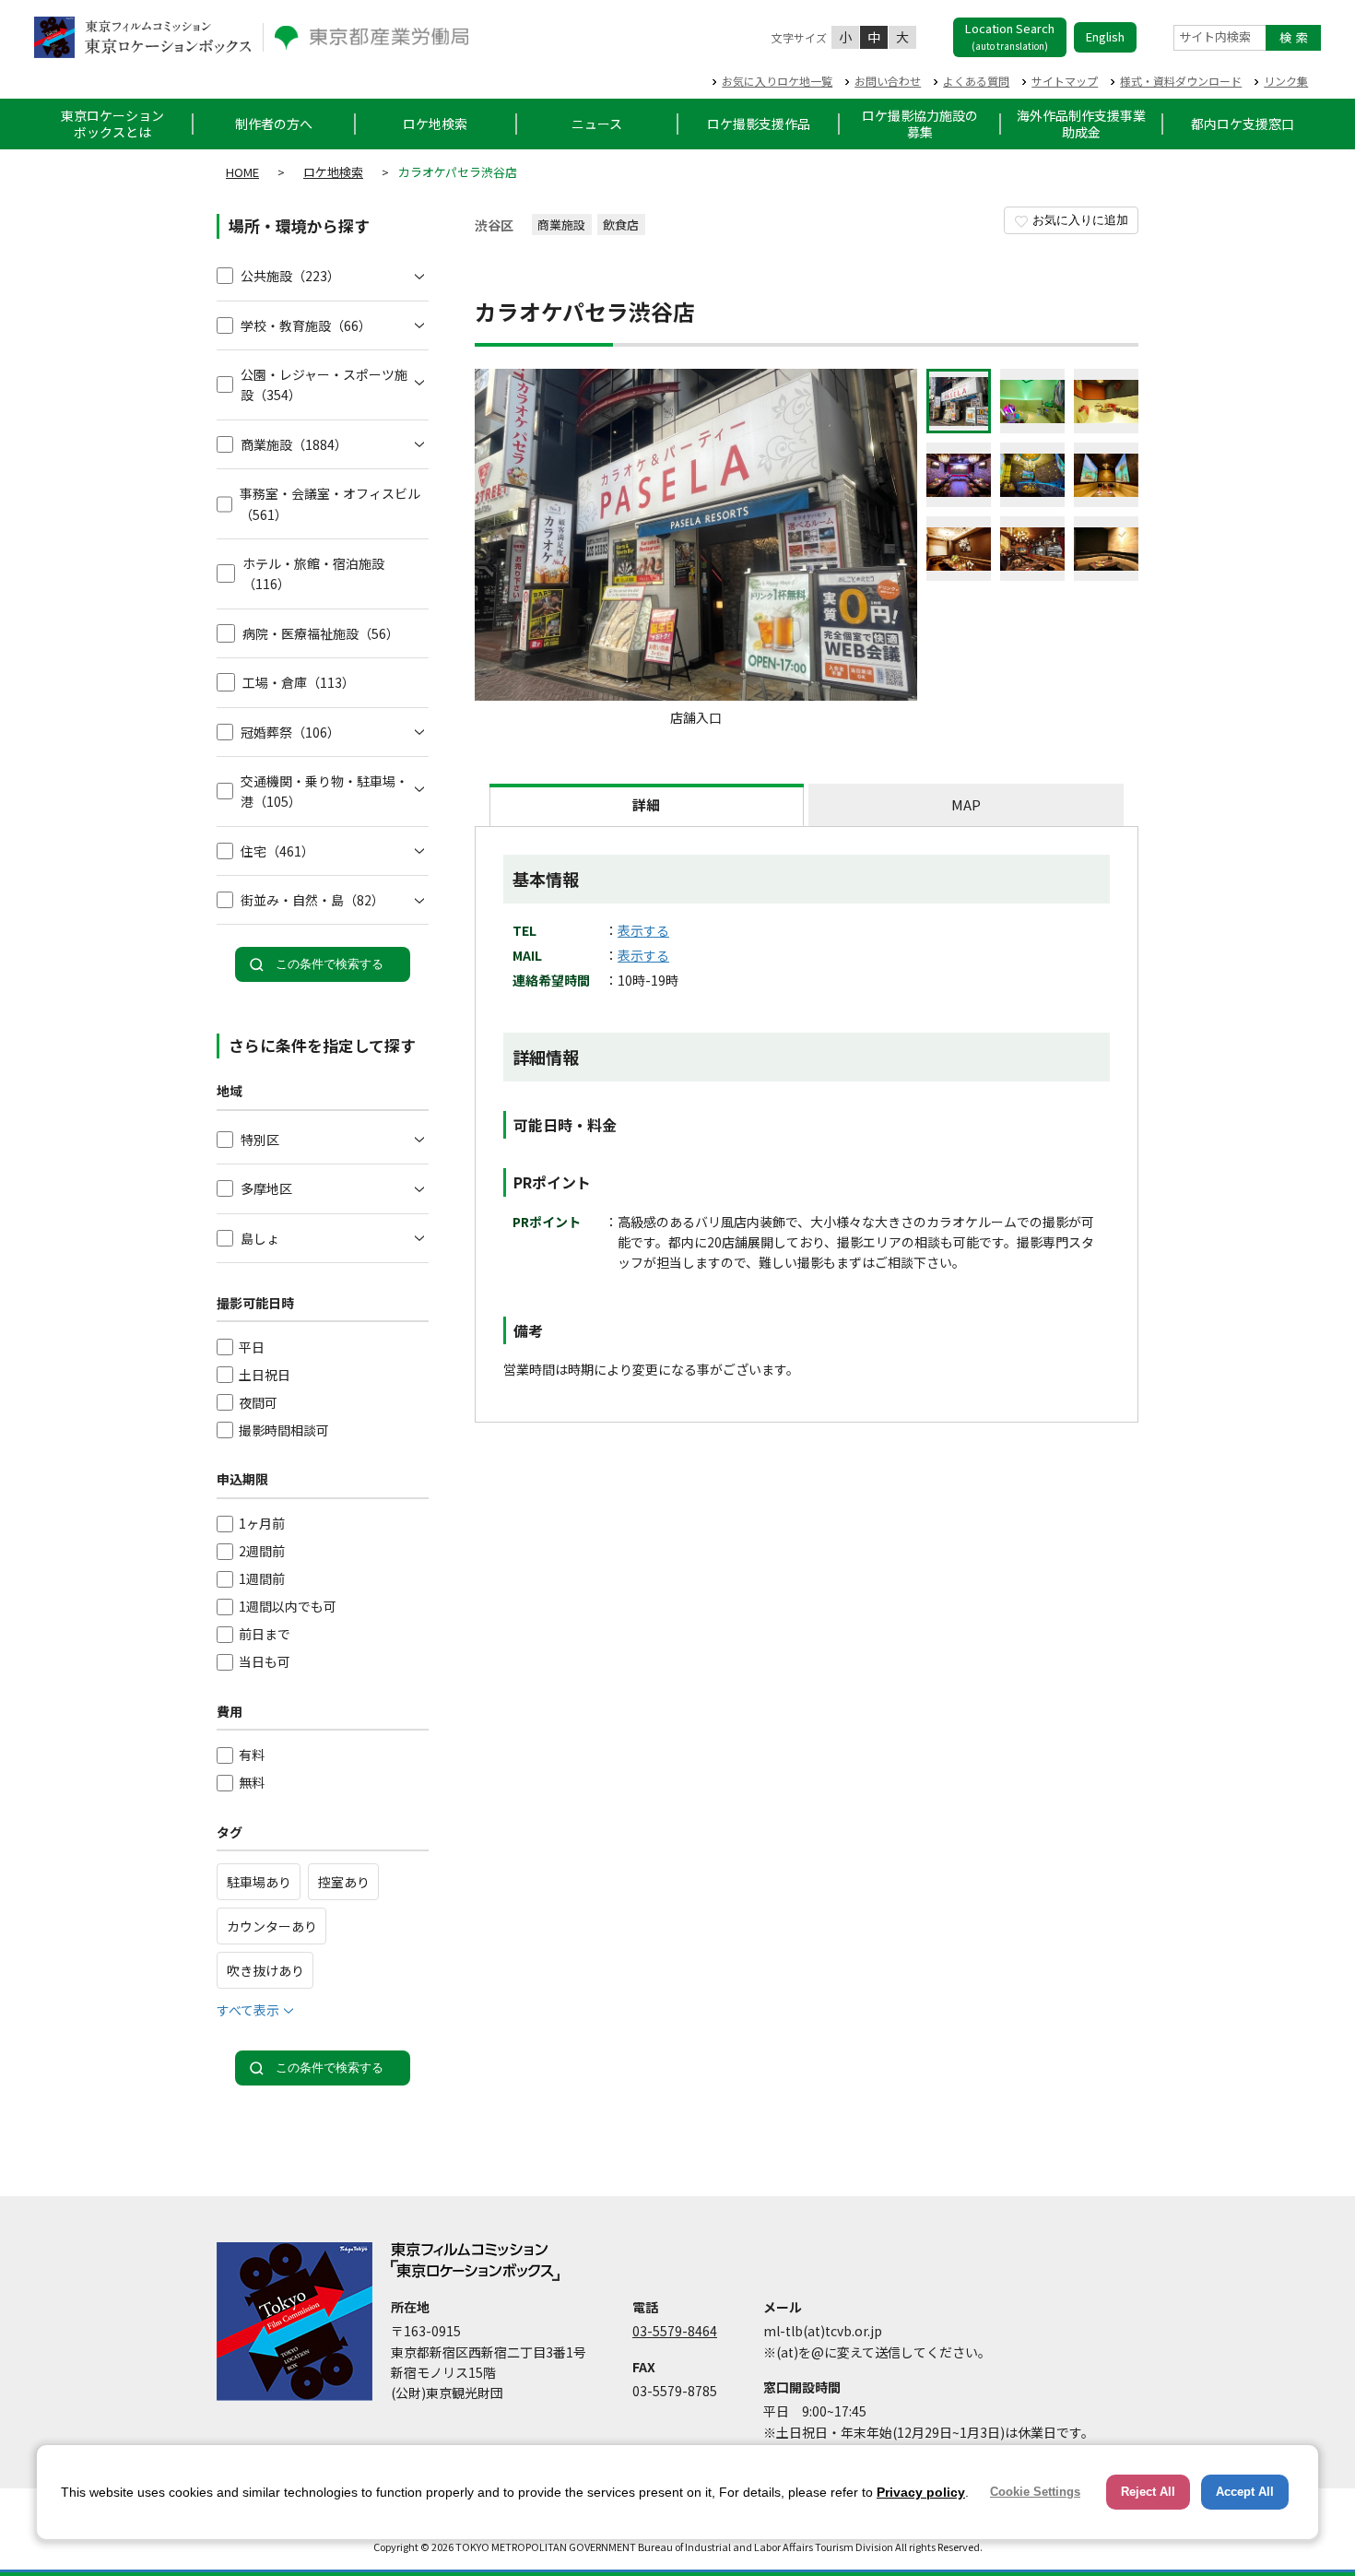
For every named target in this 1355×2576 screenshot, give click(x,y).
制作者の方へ (274, 124)
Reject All (1148, 2492)
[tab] (647, 805)
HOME (242, 172)
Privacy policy (921, 2492)
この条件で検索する (330, 964)
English (1105, 36)
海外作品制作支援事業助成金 (1081, 124)
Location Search (1010, 36)
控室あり (344, 1882)
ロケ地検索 (435, 124)
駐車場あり (259, 1882)
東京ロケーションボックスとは (112, 124)
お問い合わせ (888, 81)
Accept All (1245, 2492)
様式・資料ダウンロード (1181, 81)
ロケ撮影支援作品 (759, 124)
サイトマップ (1065, 81)
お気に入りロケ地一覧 (777, 81)
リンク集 (1286, 81)
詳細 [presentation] (646, 804)
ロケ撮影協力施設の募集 (920, 124)
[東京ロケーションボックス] (143, 37)
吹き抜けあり (265, 1970)
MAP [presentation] (966, 804)
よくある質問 (976, 81)
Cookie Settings (1035, 2492)
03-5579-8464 (675, 2331)
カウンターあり (272, 1926)
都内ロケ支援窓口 (1243, 124)
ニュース (597, 124)
